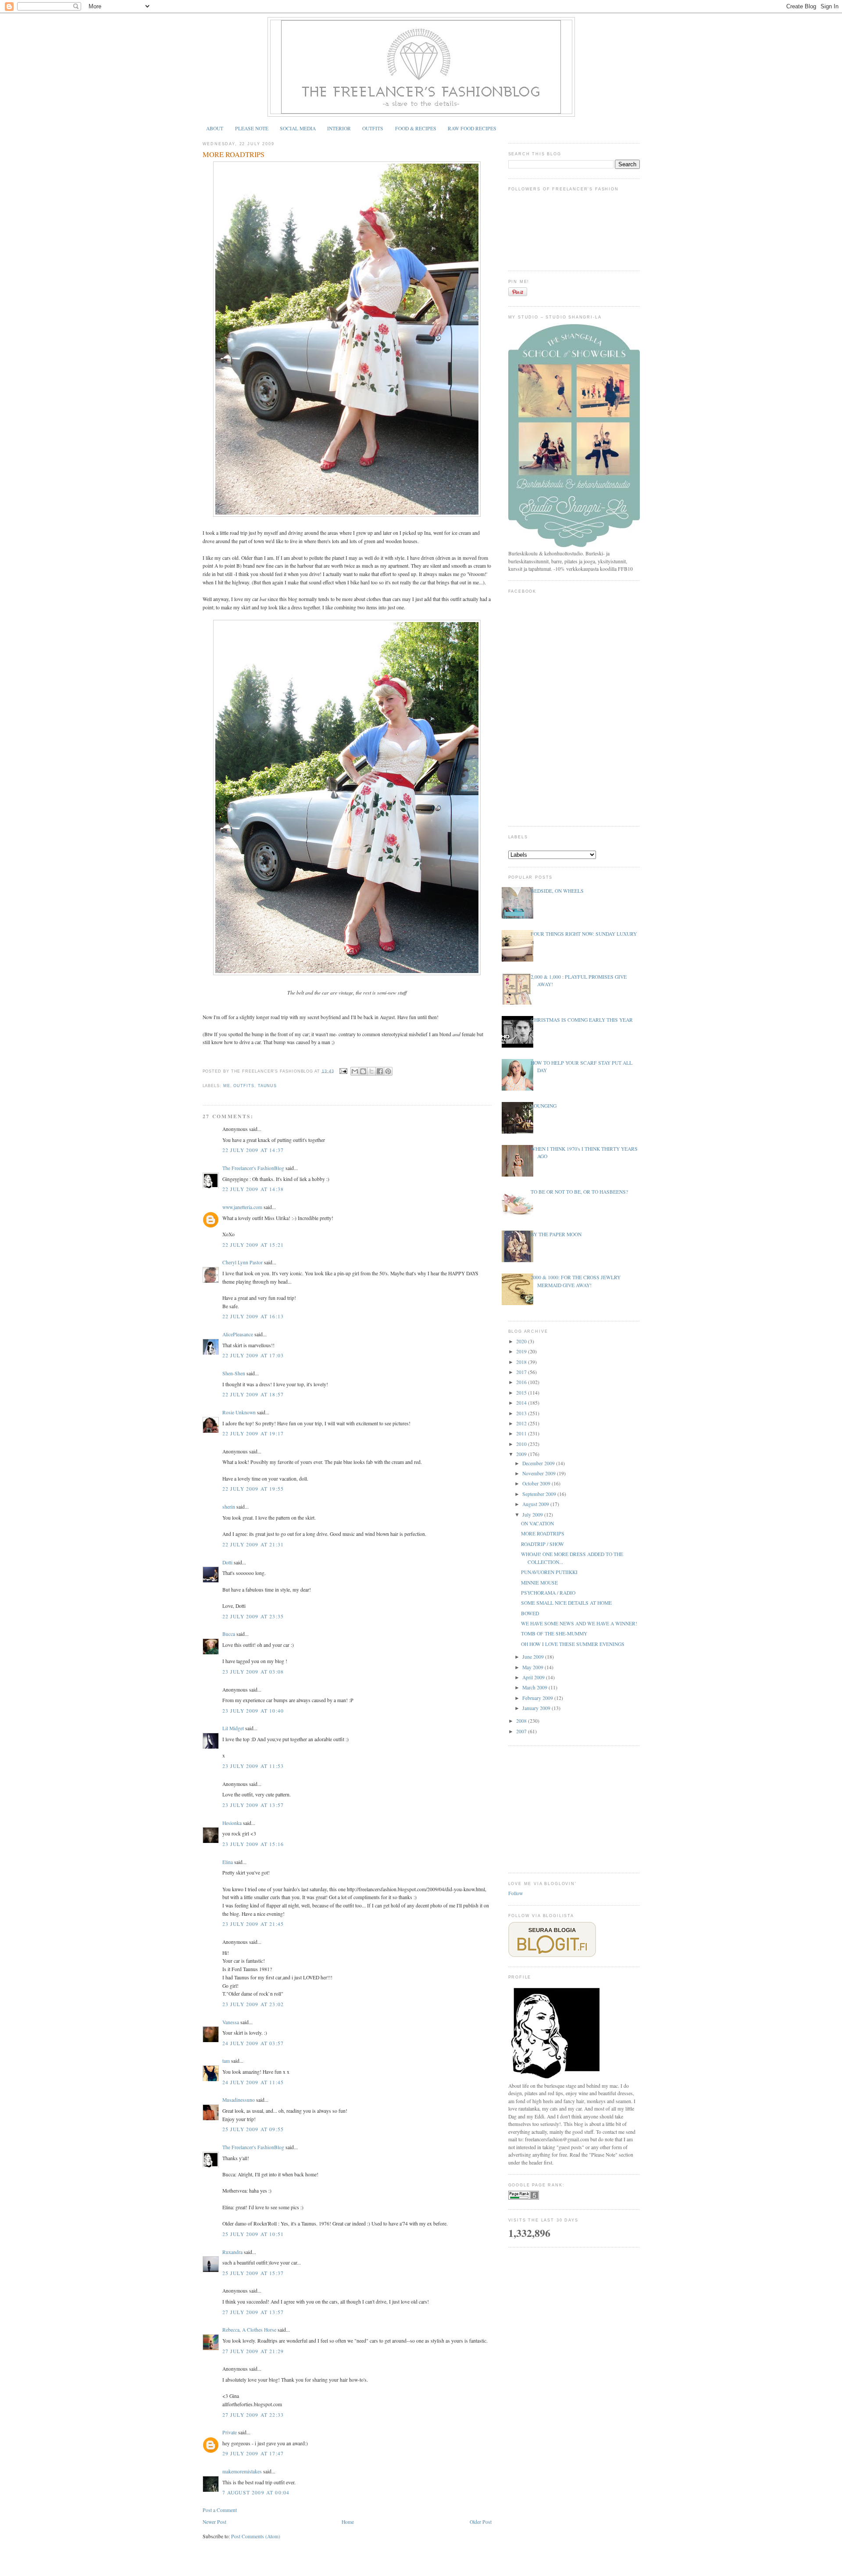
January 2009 (537, 1708)
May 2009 (533, 1667)
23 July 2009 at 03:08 (253, 1672)
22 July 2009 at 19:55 (253, 1489)
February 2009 (538, 1698)
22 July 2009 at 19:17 (253, 1433)
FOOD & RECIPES (416, 128)
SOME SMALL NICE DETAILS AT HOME (566, 1603)
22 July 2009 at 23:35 (253, 1616)
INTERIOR (339, 128)
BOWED (530, 1613)
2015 (522, 1393)
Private (230, 2432)
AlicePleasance (238, 1334)
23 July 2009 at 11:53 (253, 1766)
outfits (244, 1086)
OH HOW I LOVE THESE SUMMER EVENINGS (573, 1644)
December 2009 (539, 1463)
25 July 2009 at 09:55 (253, 2129)
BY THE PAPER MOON (556, 1234)
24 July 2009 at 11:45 (253, 2082)
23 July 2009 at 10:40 (253, 1711)
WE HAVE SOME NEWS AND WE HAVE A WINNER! (579, 1623)
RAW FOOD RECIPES (472, 128)
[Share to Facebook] (380, 1071)
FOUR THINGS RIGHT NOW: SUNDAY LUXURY (584, 934)
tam (226, 2061)
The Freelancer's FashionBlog (253, 1168)
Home (348, 2522)
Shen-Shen (234, 1373)
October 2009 (537, 1483)
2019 (522, 1351)
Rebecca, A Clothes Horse (249, 2330)
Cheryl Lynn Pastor (243, 1262)
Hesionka (232, 1823)
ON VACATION (537, 1523)
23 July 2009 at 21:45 (253, 1924)
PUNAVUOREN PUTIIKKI (549, 1572)
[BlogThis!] (363, 1071)
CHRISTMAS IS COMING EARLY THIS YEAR (582, 1020)
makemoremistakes (242, 2471)
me (227, 1086)
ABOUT (215, 128)
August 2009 (536, 1504)
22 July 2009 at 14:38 (253, 1189)
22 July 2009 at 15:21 (253, 1245)
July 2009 (533, 1515)
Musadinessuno (239, 2100)
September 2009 (540, 1494)
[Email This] (355, 1071)
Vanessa (231, 2022)
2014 (522, 1403)
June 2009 (534, 1657)
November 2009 (540, 1473)
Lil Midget (233, 1728)
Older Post (481, 2522)
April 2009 (534, 1677)
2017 (522, 1372)
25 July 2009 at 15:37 (253, 2273)
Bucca (229, 1634)
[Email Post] (343, 1071)
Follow (516, 1893)
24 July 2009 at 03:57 (253, 2043)
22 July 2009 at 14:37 (253, 1150)
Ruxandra (232, 2252)
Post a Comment (220, 2510)
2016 (522, 1382)
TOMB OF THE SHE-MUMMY (554, 1633)
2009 (522, 1454)
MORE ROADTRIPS (234, 154)
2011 (522, 1433)
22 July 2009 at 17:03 (253, 1355)
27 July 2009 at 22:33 (253, 2415)
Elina (228, 1862)
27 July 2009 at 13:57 (253, 2312)
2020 (522, 1341)
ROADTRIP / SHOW (542, 1544)
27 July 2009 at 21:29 (253, 2351)
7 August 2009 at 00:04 (256, 2492)
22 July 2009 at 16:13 (253, 1316)
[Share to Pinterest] (388, 1071)
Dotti (227, 1562)
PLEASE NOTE (252, 128)
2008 (522, 1721)
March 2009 (535, 1687)
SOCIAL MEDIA (298, 128)
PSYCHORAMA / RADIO (548, 1593)
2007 (522, 1731)
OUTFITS (373, 128)
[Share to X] (371, 1071)
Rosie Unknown (239, 1412)
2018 (522, 1362)
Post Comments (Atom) (256, 2536)
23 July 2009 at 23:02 (253, 2004)
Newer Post (214, 2522)
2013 (522, 1413)
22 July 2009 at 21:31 (253, 1544)
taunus (267, 1086)
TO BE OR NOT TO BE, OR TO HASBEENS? (579, 1192)
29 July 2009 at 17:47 (253, 2453)
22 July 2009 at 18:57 (253, 1394)
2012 (522, 1423)
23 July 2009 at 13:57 (253, 1805)
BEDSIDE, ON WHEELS (557, 891)
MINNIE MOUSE (539, 1583)
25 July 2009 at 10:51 (253, 2234)
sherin (229, 1507)
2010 (522, 1444)
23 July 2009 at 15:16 (253, 1844)
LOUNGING (544, 1106)
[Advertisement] (574, 1808)
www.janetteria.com (242, 1207)
